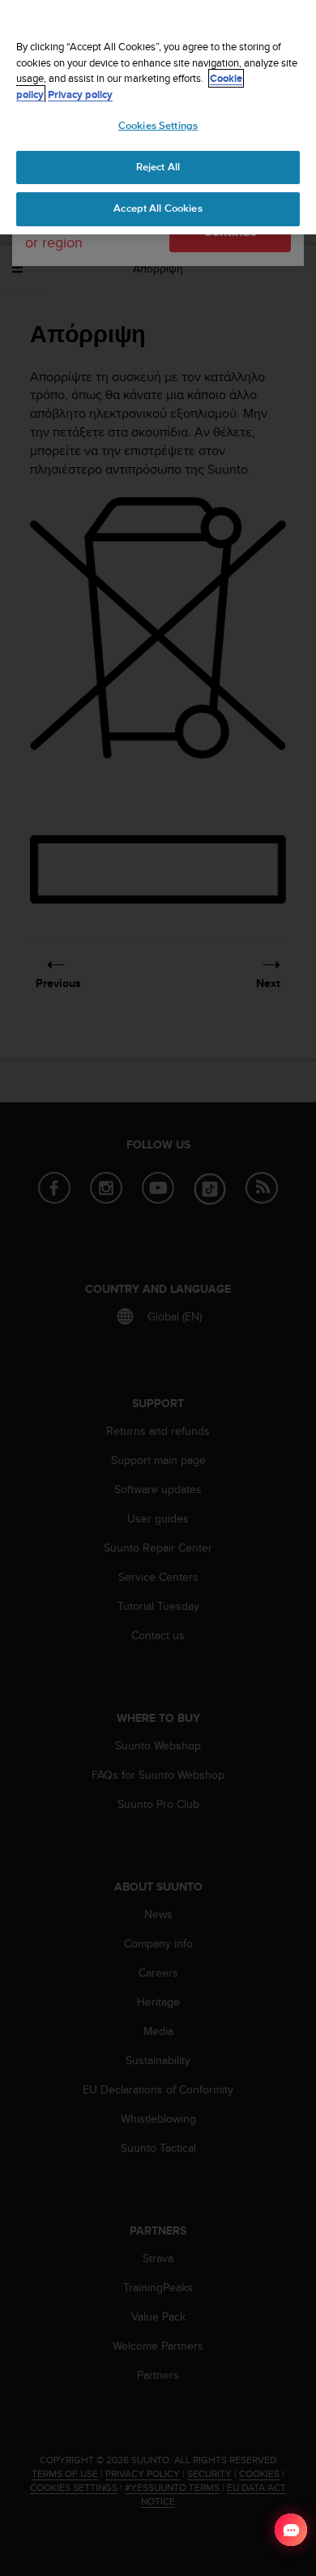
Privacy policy (80, 94)
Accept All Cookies (158, 208)
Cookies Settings (158, 126)
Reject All (158, 167)
